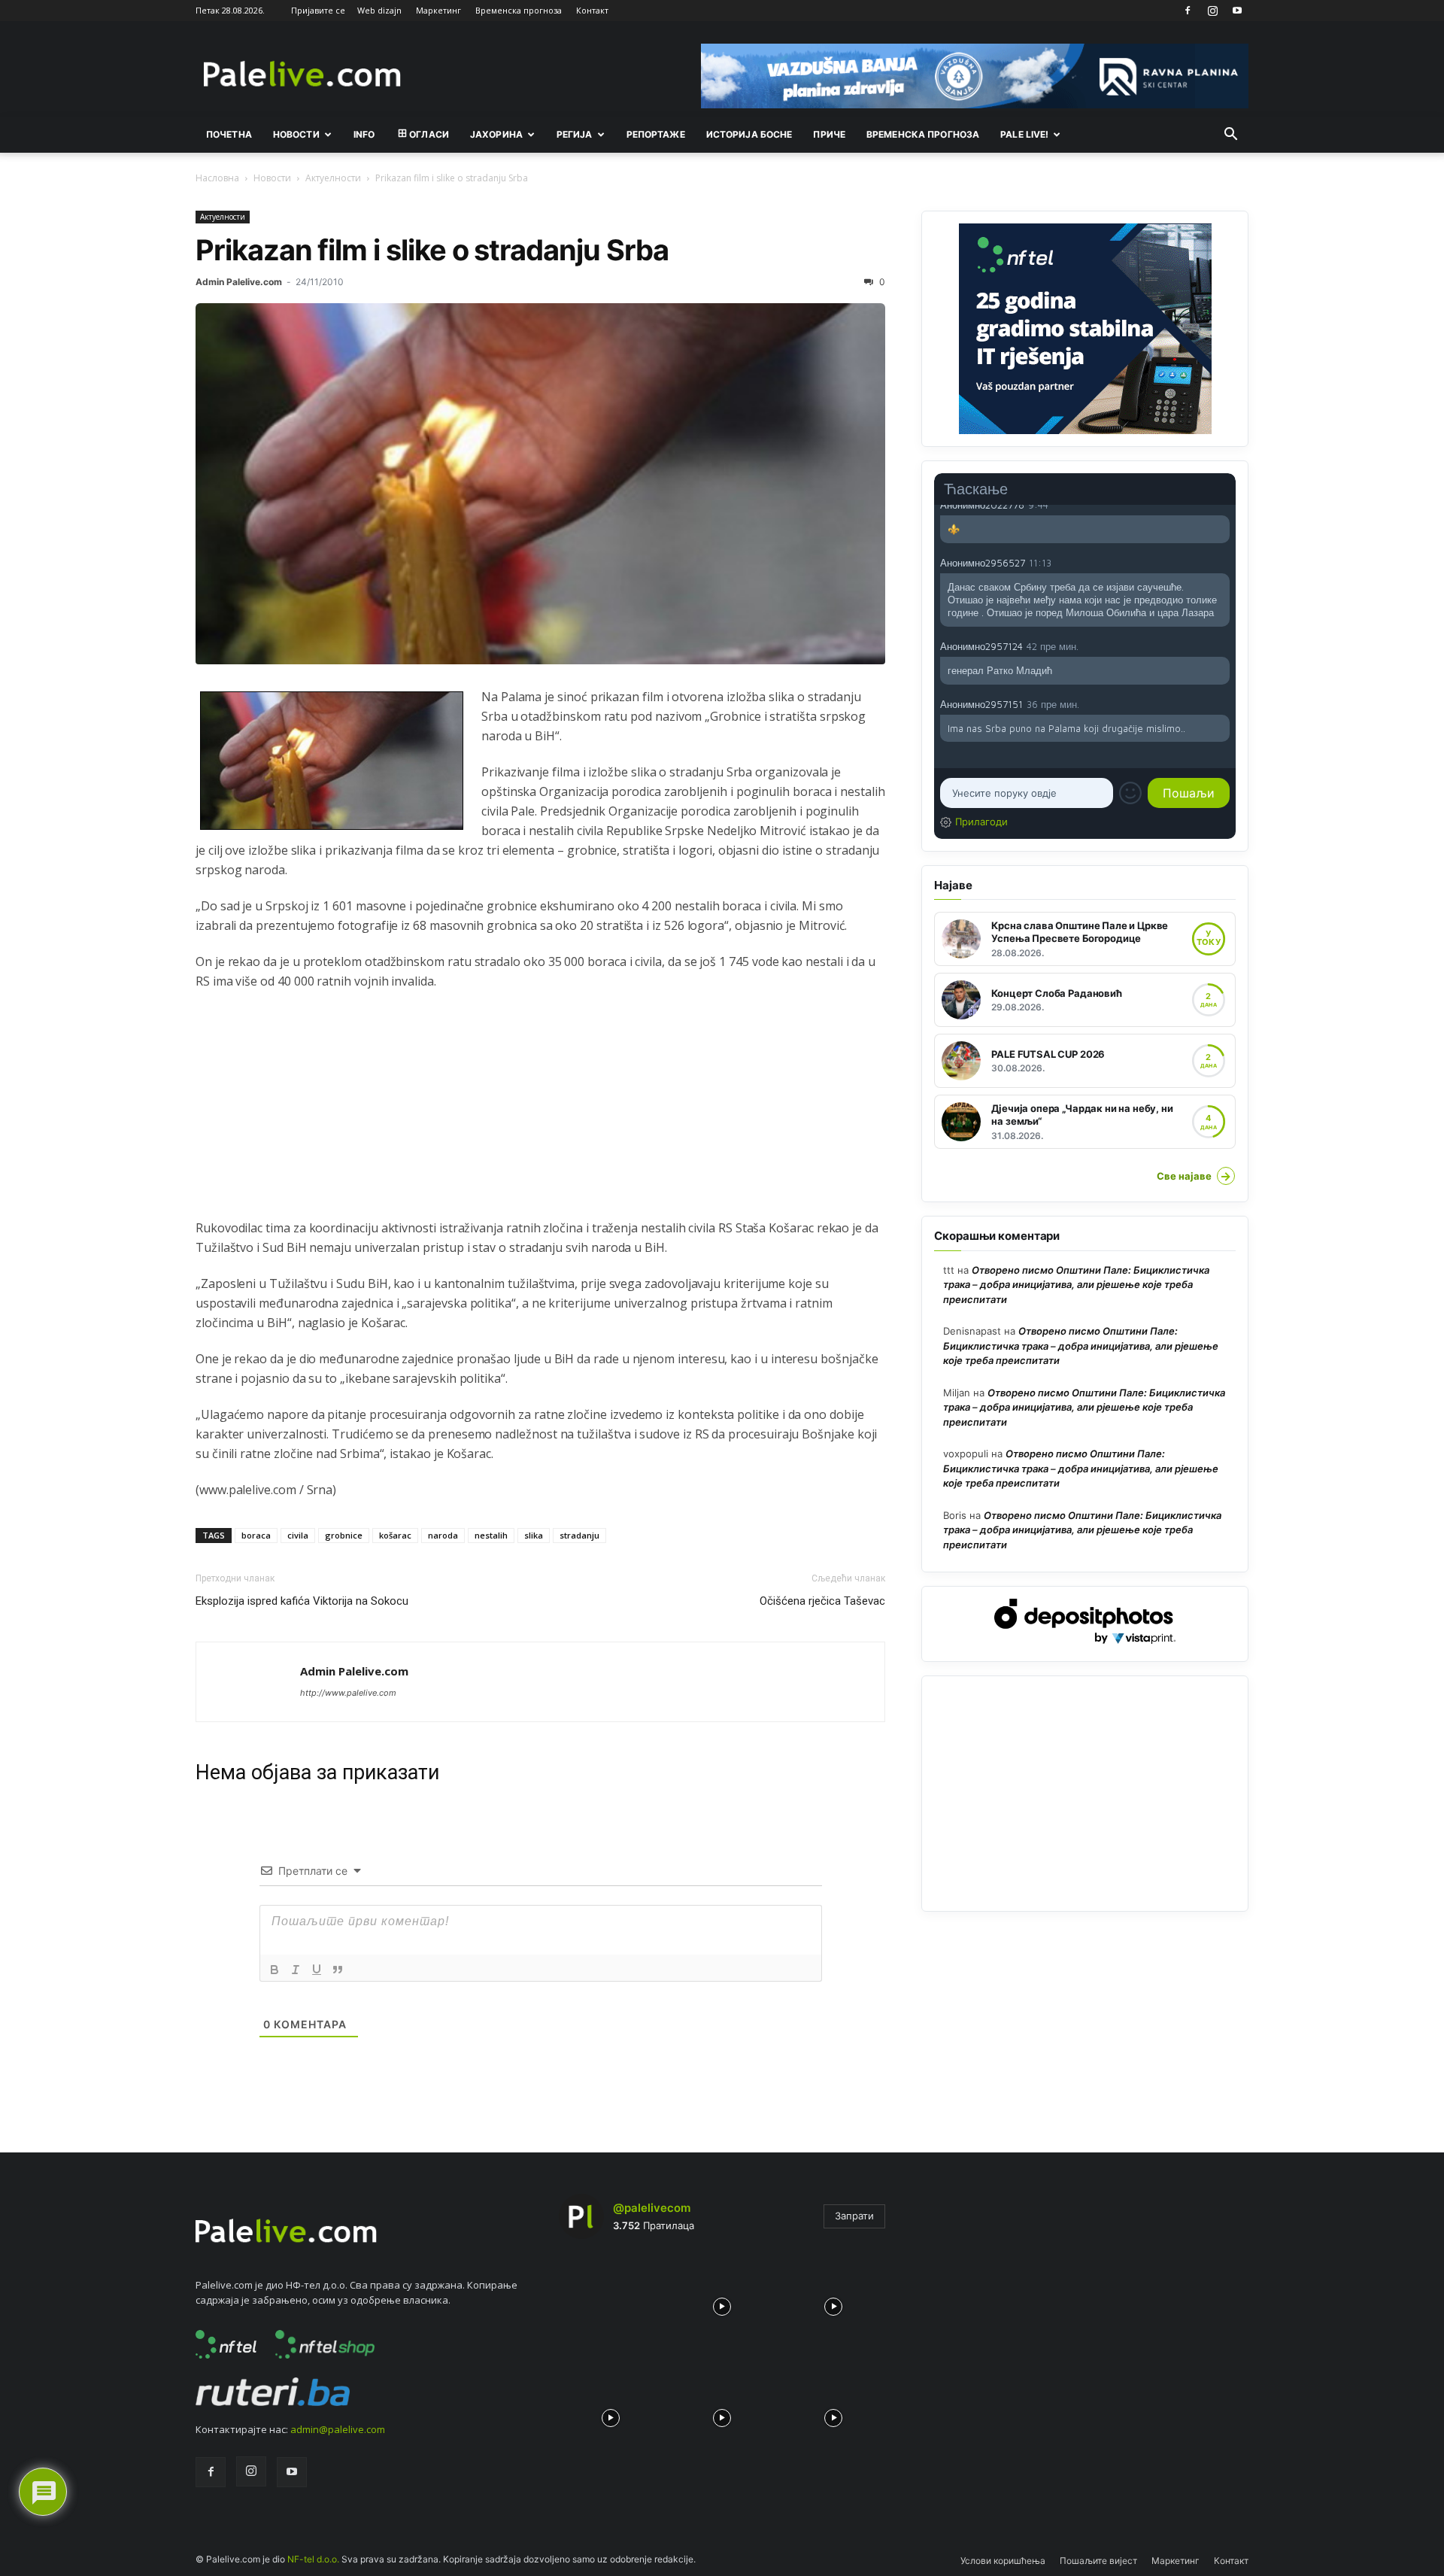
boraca (256, 1535)
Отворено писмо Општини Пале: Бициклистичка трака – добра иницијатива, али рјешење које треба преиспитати (1076, 1285)
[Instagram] (1212, 11)
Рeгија (575, 134)
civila (298, 1535)
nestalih (491, 1535)
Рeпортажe (656, 134)
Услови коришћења (1003, 2561)
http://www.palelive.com (348, 1693)
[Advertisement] (540, 1113)
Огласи (429, 134)
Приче (829, 134)
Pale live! (1024, 134)
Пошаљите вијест (1098, 2561)
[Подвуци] (317, 1970)
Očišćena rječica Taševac (822, 1601)
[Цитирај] (338, 1970)
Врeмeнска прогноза (923, 134)
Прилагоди (981, 822)
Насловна (217, 178)
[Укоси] (296, 1970)
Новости (296, 134)
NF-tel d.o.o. (313, 2559)
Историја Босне (749, 134)
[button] (1230, 135)
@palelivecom (652, 2208)
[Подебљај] (275, 1970)
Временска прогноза (519, 10)
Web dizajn (379, 10)
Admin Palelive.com (239, 282)
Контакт (592, 10)
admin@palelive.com (338, 2429)
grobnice (344, 1535)
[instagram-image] (611, 2303)
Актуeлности (333, 178)
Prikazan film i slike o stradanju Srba (432, 250)
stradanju (579, 1535)
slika (534, 1535)
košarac (395, 1535)
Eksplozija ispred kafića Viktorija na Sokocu (302, 1601)
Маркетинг (438, 10)
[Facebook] (1188, 11)
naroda (443, 1535)
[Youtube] (1237, 11)
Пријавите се (318, 10)
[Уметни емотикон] (1130, 793)
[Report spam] (1222, 504)
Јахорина (496, 134)
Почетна (229, 134)
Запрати (854, 2216)
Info (364, 134)
